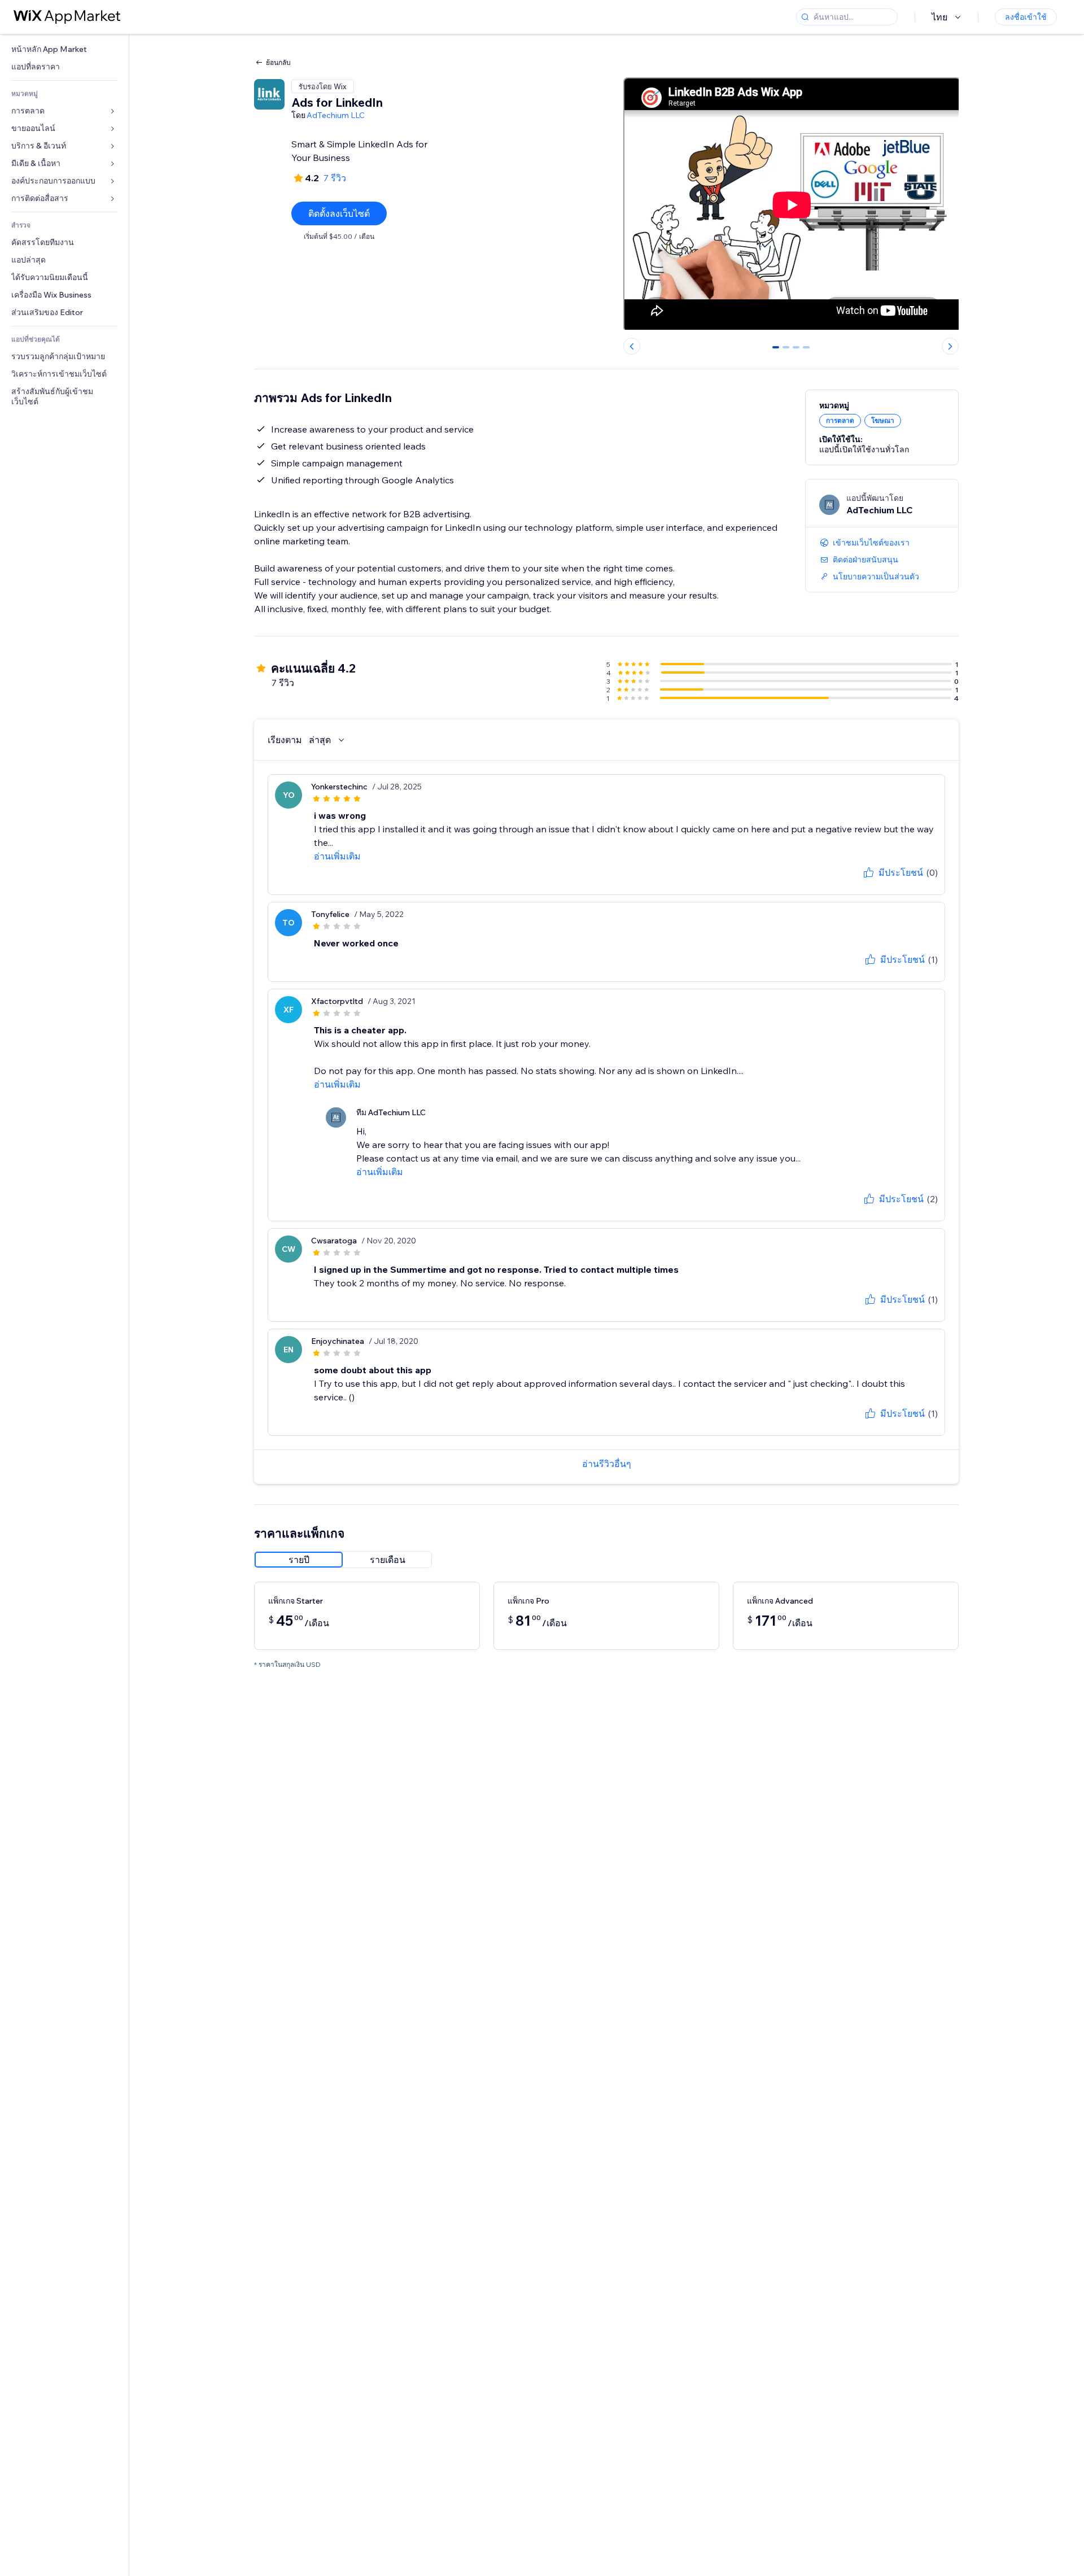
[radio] (299, 1560)
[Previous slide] (632, 346)
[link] (64, 49)
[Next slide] (950, 346)
